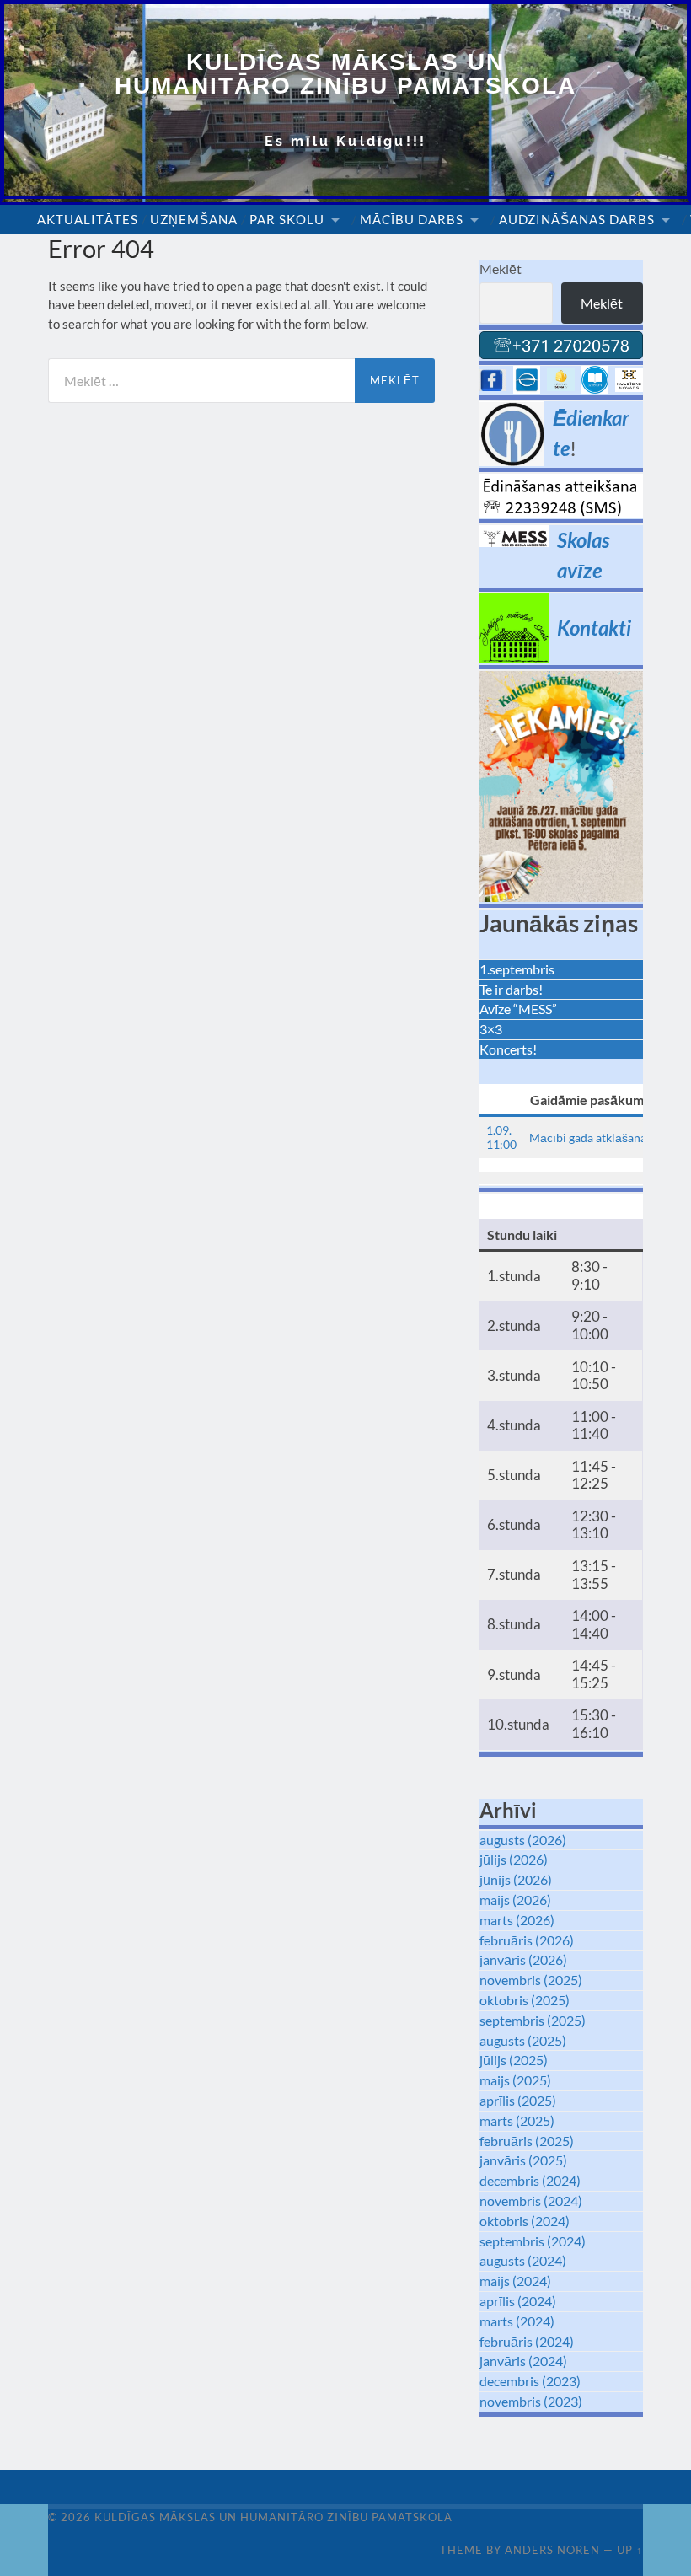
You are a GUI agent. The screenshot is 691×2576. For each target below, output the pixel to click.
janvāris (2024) (523, 2361)
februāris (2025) (527, 2141)
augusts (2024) (523, 2260)
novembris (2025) (531, 1980)
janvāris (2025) (523, 2160)
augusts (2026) (523, 1840)
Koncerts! (508, 1049)
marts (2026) (517, 1920)
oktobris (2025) (525, 2000)
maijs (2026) (515, 1900)
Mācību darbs (412, 219)
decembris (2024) (530, 2180)
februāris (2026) (527, 1940)
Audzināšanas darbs (577, 219)
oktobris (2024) (525, 2221)
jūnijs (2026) (516, 1879)
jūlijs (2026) (514, 1859)
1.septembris (517, 969)
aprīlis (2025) (518, 2100)
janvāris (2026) (523, 1959)
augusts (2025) (523, 2040)
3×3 (491, 1029)
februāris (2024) (527, 2341)
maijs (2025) (515, 2080)
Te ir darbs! (511, 989)
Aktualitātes (88, 219)
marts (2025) (517, 2120)
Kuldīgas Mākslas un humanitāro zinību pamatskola (345, 74)
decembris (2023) (530, 2381)
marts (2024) (517, 2321)
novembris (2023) (531, 2401)
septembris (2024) (533, 2241)
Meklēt (501, 268)
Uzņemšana (194, 219)
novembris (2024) (531, 2200)
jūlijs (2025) (514, 2060)
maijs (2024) (515, 2281)
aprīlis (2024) (518, 2301)
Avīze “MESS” (518, 1009)
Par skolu (287, 219)
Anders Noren (552, 2550)
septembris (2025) (533, 2020)
